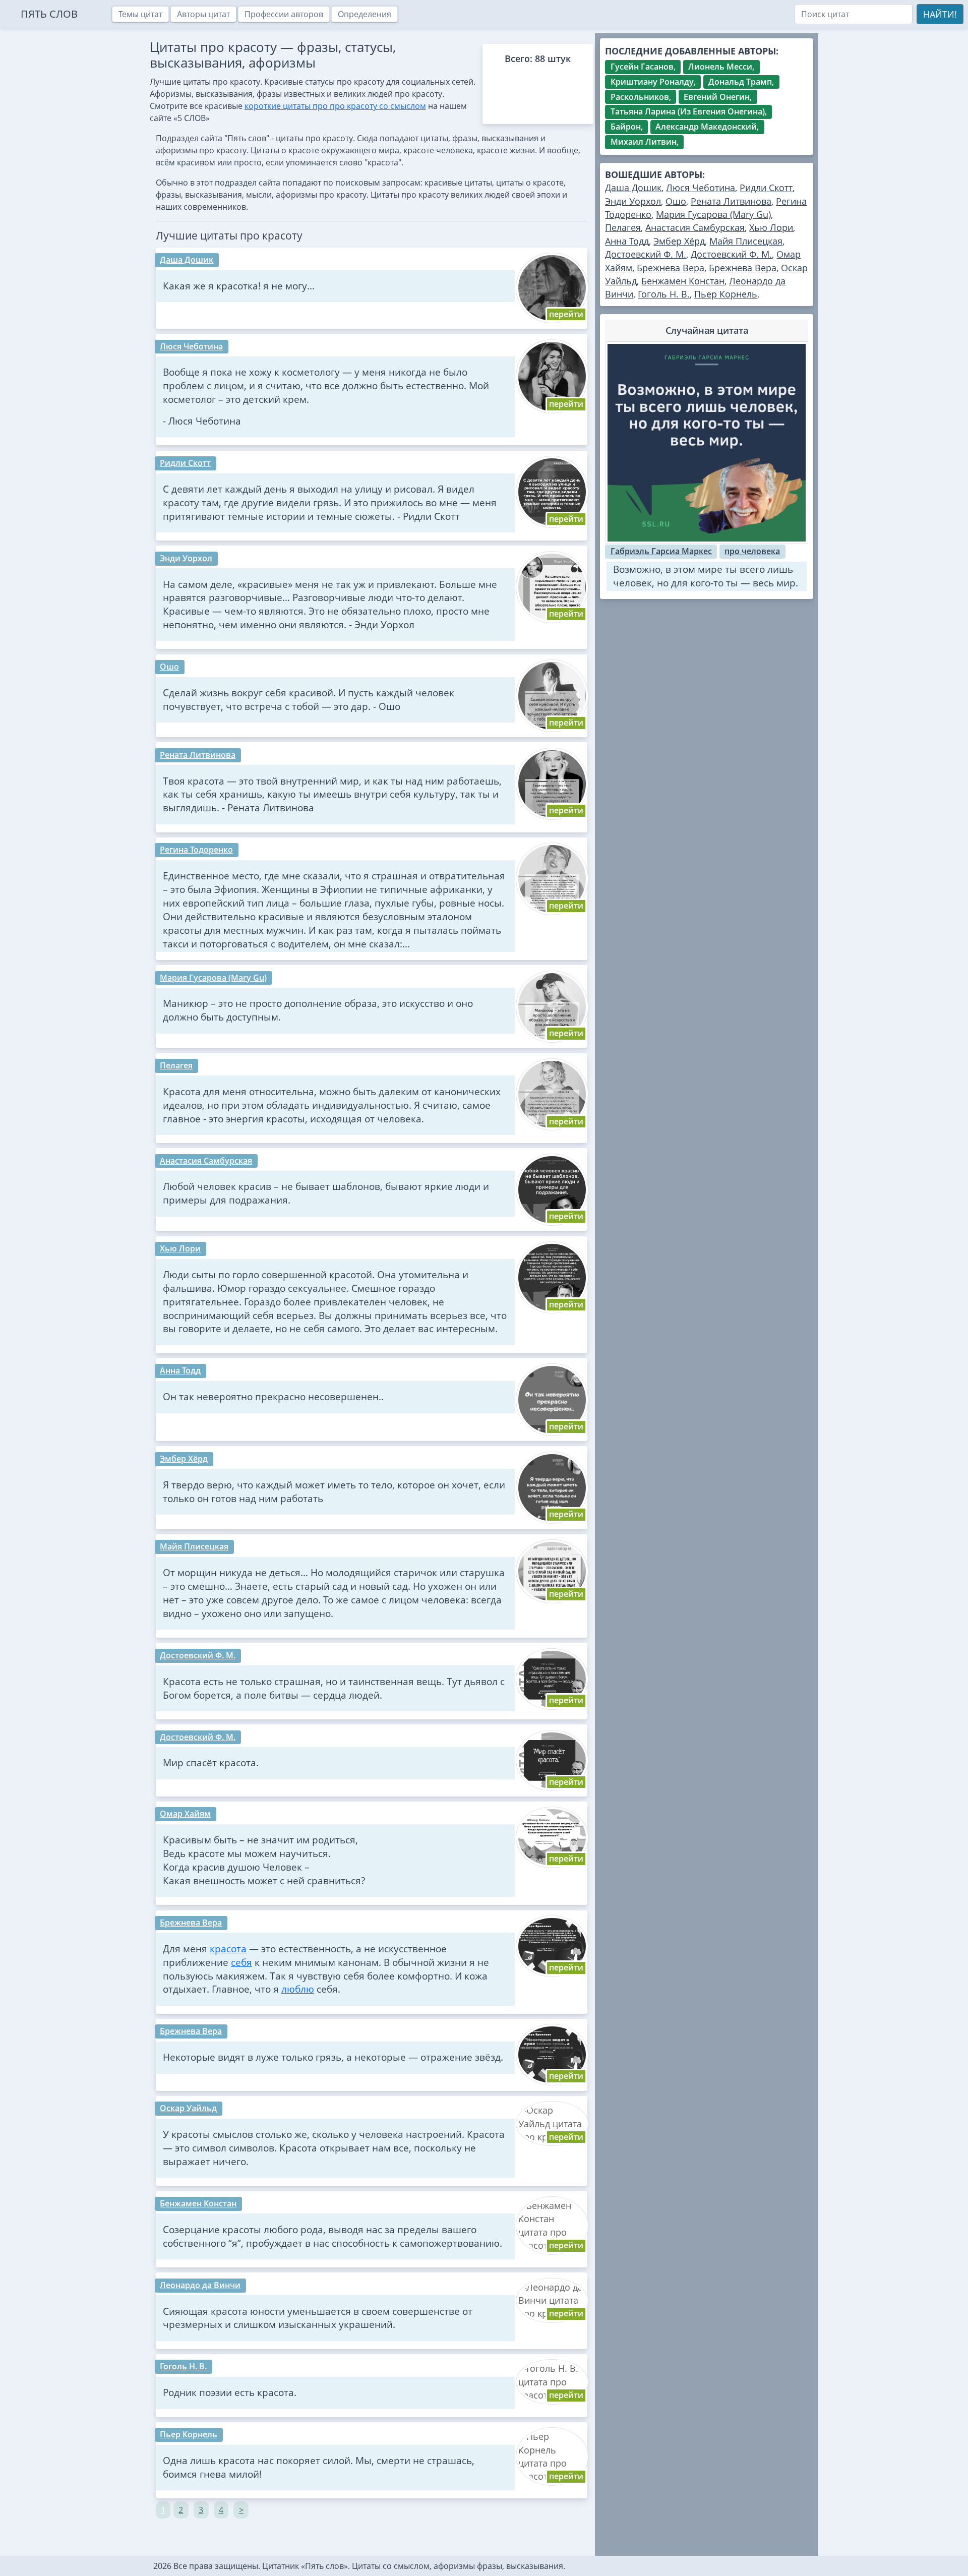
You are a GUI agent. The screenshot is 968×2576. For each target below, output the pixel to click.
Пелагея (176, 1065)
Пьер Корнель (189, 2434)
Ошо (169, 667)
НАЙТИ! (940, 14)
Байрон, (627, 127)
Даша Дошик (187, 260)
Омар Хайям (185, 1814)
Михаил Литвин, (645, 142)
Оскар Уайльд (188, 2108)
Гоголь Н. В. (183, 2366)
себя (241, 1962)
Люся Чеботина (191, 346)
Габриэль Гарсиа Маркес (661, 551)
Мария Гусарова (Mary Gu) (213, 978)
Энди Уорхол (186, 558)
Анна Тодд (180, 1370)
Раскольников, (641, 97)
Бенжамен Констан (198, 2203)
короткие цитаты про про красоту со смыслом (335, 106)
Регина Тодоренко (196, 850)
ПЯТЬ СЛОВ (49, 14)
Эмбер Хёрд (184, 1459)
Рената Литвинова (198, 755)
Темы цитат (140, 14)
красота (228, 1949)
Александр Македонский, (707, 127)
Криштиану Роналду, (653, 82)
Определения (365, 14)
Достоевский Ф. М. (198, 1655)
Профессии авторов (284, 14)
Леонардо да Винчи (200, 2285)
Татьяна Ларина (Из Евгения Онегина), (689, 111)
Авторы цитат (203, 14)
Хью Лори (180, 1248)
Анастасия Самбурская (206, 1161)
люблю (298, 1989)
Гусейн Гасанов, (643, 67)
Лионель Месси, (721, 67)
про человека (752, 551)
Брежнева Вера (191, 1923)
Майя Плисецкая (194, 1546)
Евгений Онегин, (718, 97)
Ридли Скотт (185, 463)
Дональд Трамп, (741, 82)
